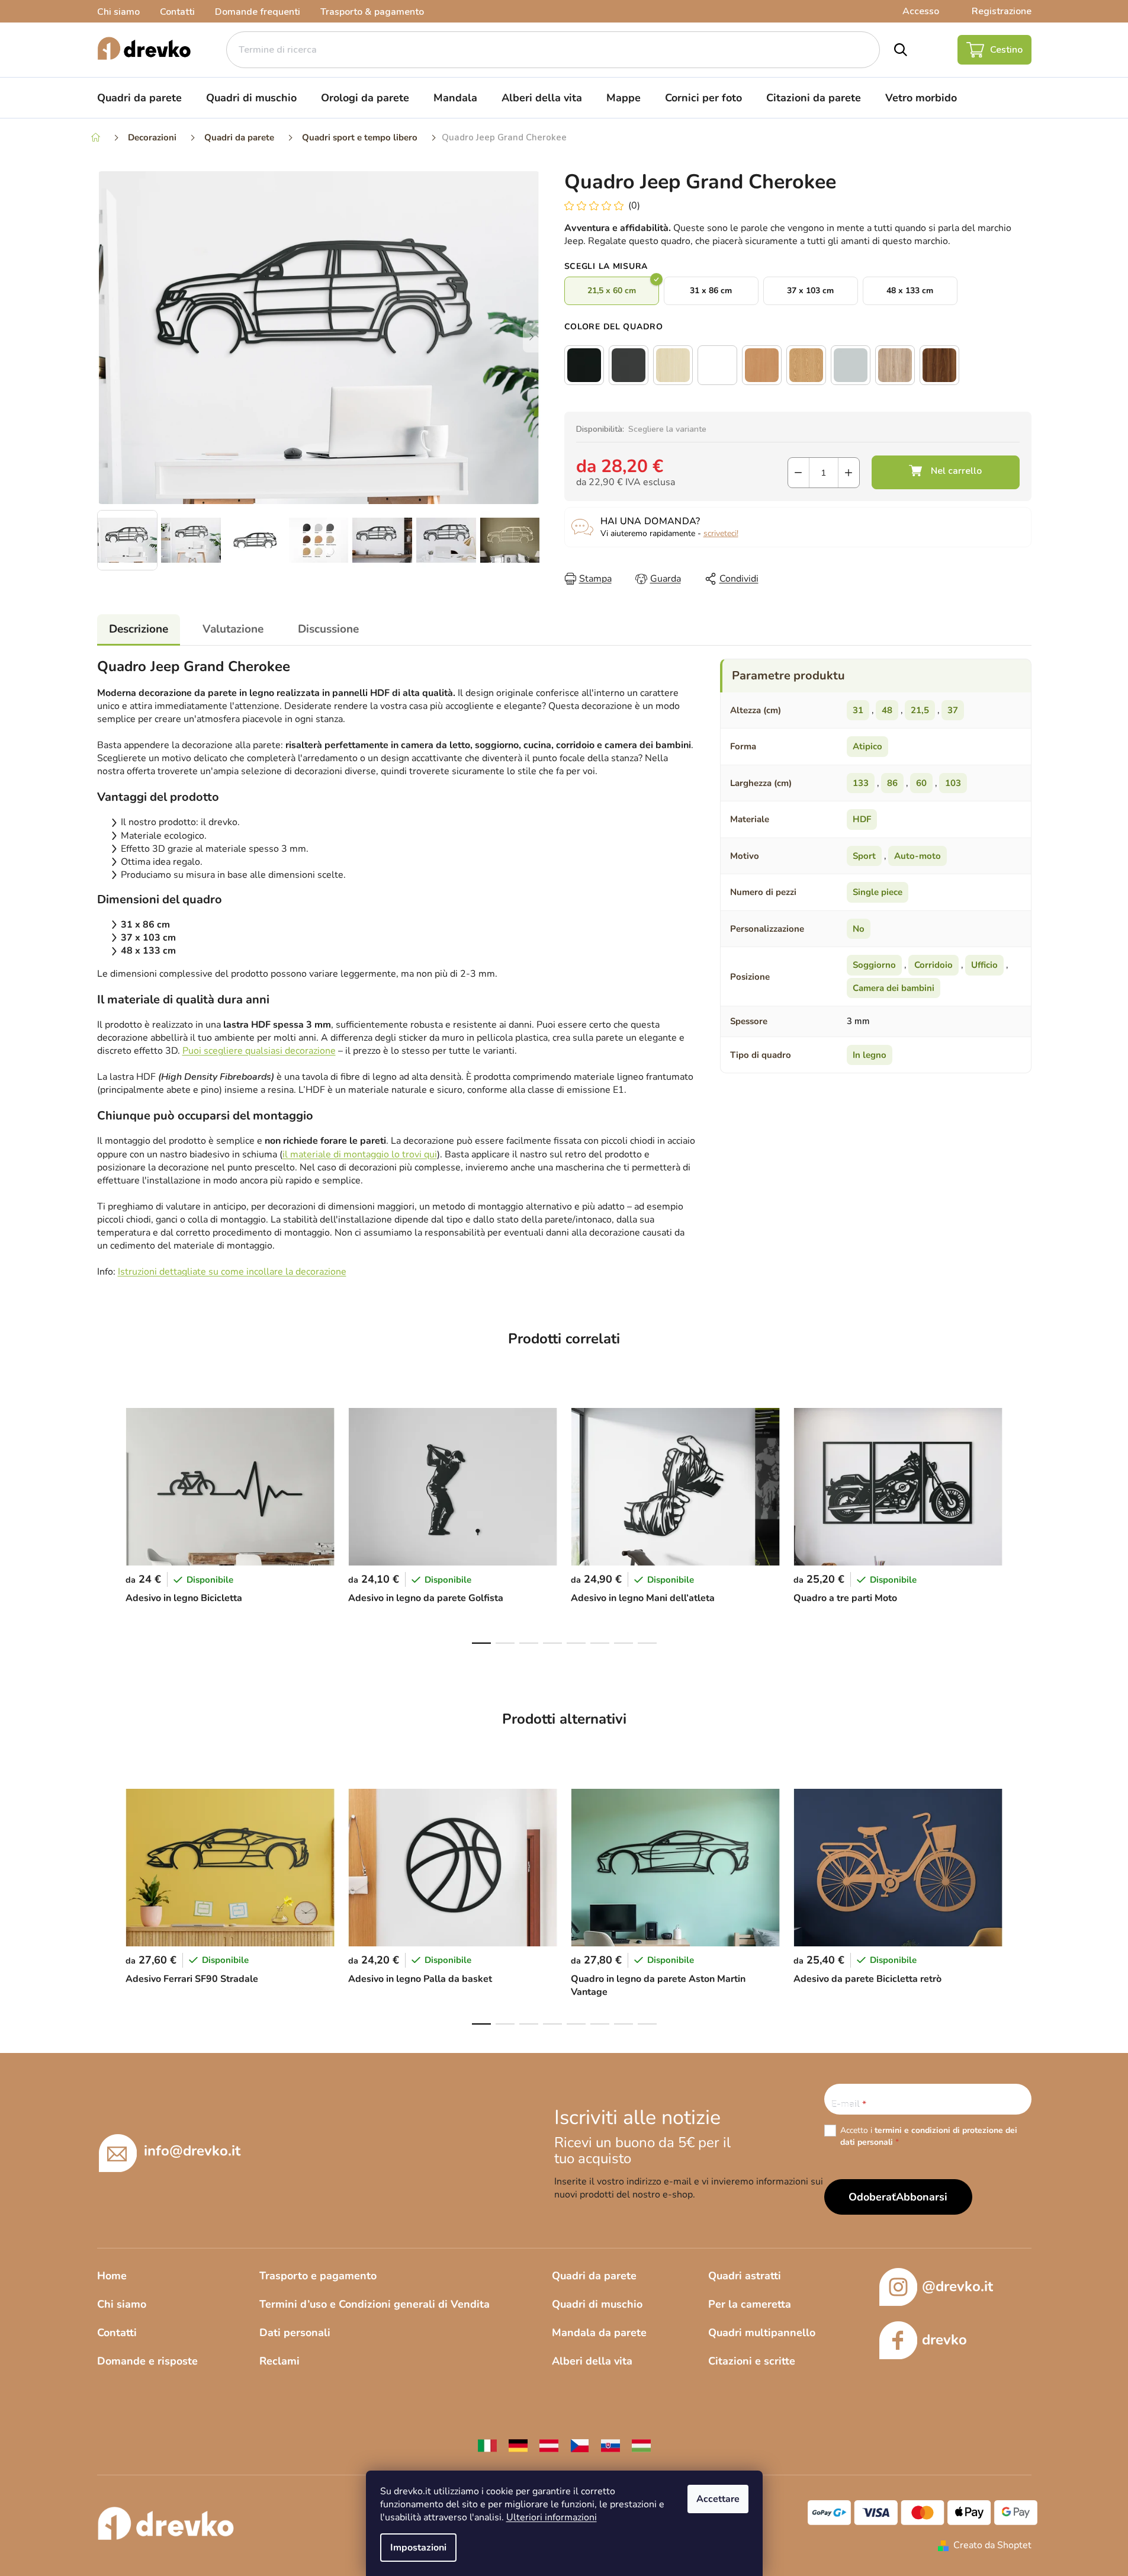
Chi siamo (118, 12)
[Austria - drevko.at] (549, 2445)
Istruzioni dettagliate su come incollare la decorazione (232, 1272)
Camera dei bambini (894, 988)
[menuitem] (139, 98)
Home (112, 2276)
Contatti (177, 12)
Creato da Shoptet (992, 2545)
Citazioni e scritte (752, 2361)
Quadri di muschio (597, 2304)
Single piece (878, 892)
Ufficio (984, 965)
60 (921, 783)
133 (861, 783)
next (1022, 1522)
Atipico (867, 746)
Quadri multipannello (762, 2333)
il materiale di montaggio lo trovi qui (360, 1154)
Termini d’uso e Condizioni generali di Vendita (375, 2304)
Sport (864, 856)
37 (953, 710)
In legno (870, 1055)
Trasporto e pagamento (318, 2276)
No (859, 929)
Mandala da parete (599, 2333)
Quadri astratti (745, 2276)
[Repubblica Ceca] (580, 2445)
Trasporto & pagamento (372, 12)
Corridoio (933, 965)
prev (107, 1522)
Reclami (279, 2361)
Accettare (718, 2499)
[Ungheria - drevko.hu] (641, 2445)
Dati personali (295, 2333)
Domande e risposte (147, 2361)
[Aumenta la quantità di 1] (849, 473)
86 (892, 783)
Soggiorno (874, 965)
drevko (944, 2340)
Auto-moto (917, 856)
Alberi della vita (592, 2361)
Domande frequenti (258, 12)
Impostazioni (418, 2548)
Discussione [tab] (328, 629)
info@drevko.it (192, 2150)
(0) (634, 206)
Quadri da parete (594, 2276)
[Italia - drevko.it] (487, 2445)
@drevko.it (957, 2286)
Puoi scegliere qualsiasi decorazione (259, 1051)
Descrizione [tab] (139, 629)
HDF (862, 819)
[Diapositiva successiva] (532, 338)
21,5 (920, 710)
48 (887, 710)
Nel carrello (946, 472)
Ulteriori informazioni (552, 2517)
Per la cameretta (750, 2304)
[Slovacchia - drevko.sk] (610, 2445)
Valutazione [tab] (233, 629)
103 (953, 783)
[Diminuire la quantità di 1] (798, 473)
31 (858, 710)
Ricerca (901, 50)
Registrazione (1002, 11)
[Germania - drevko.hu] (518, 2445)
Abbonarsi (922, 2197)
